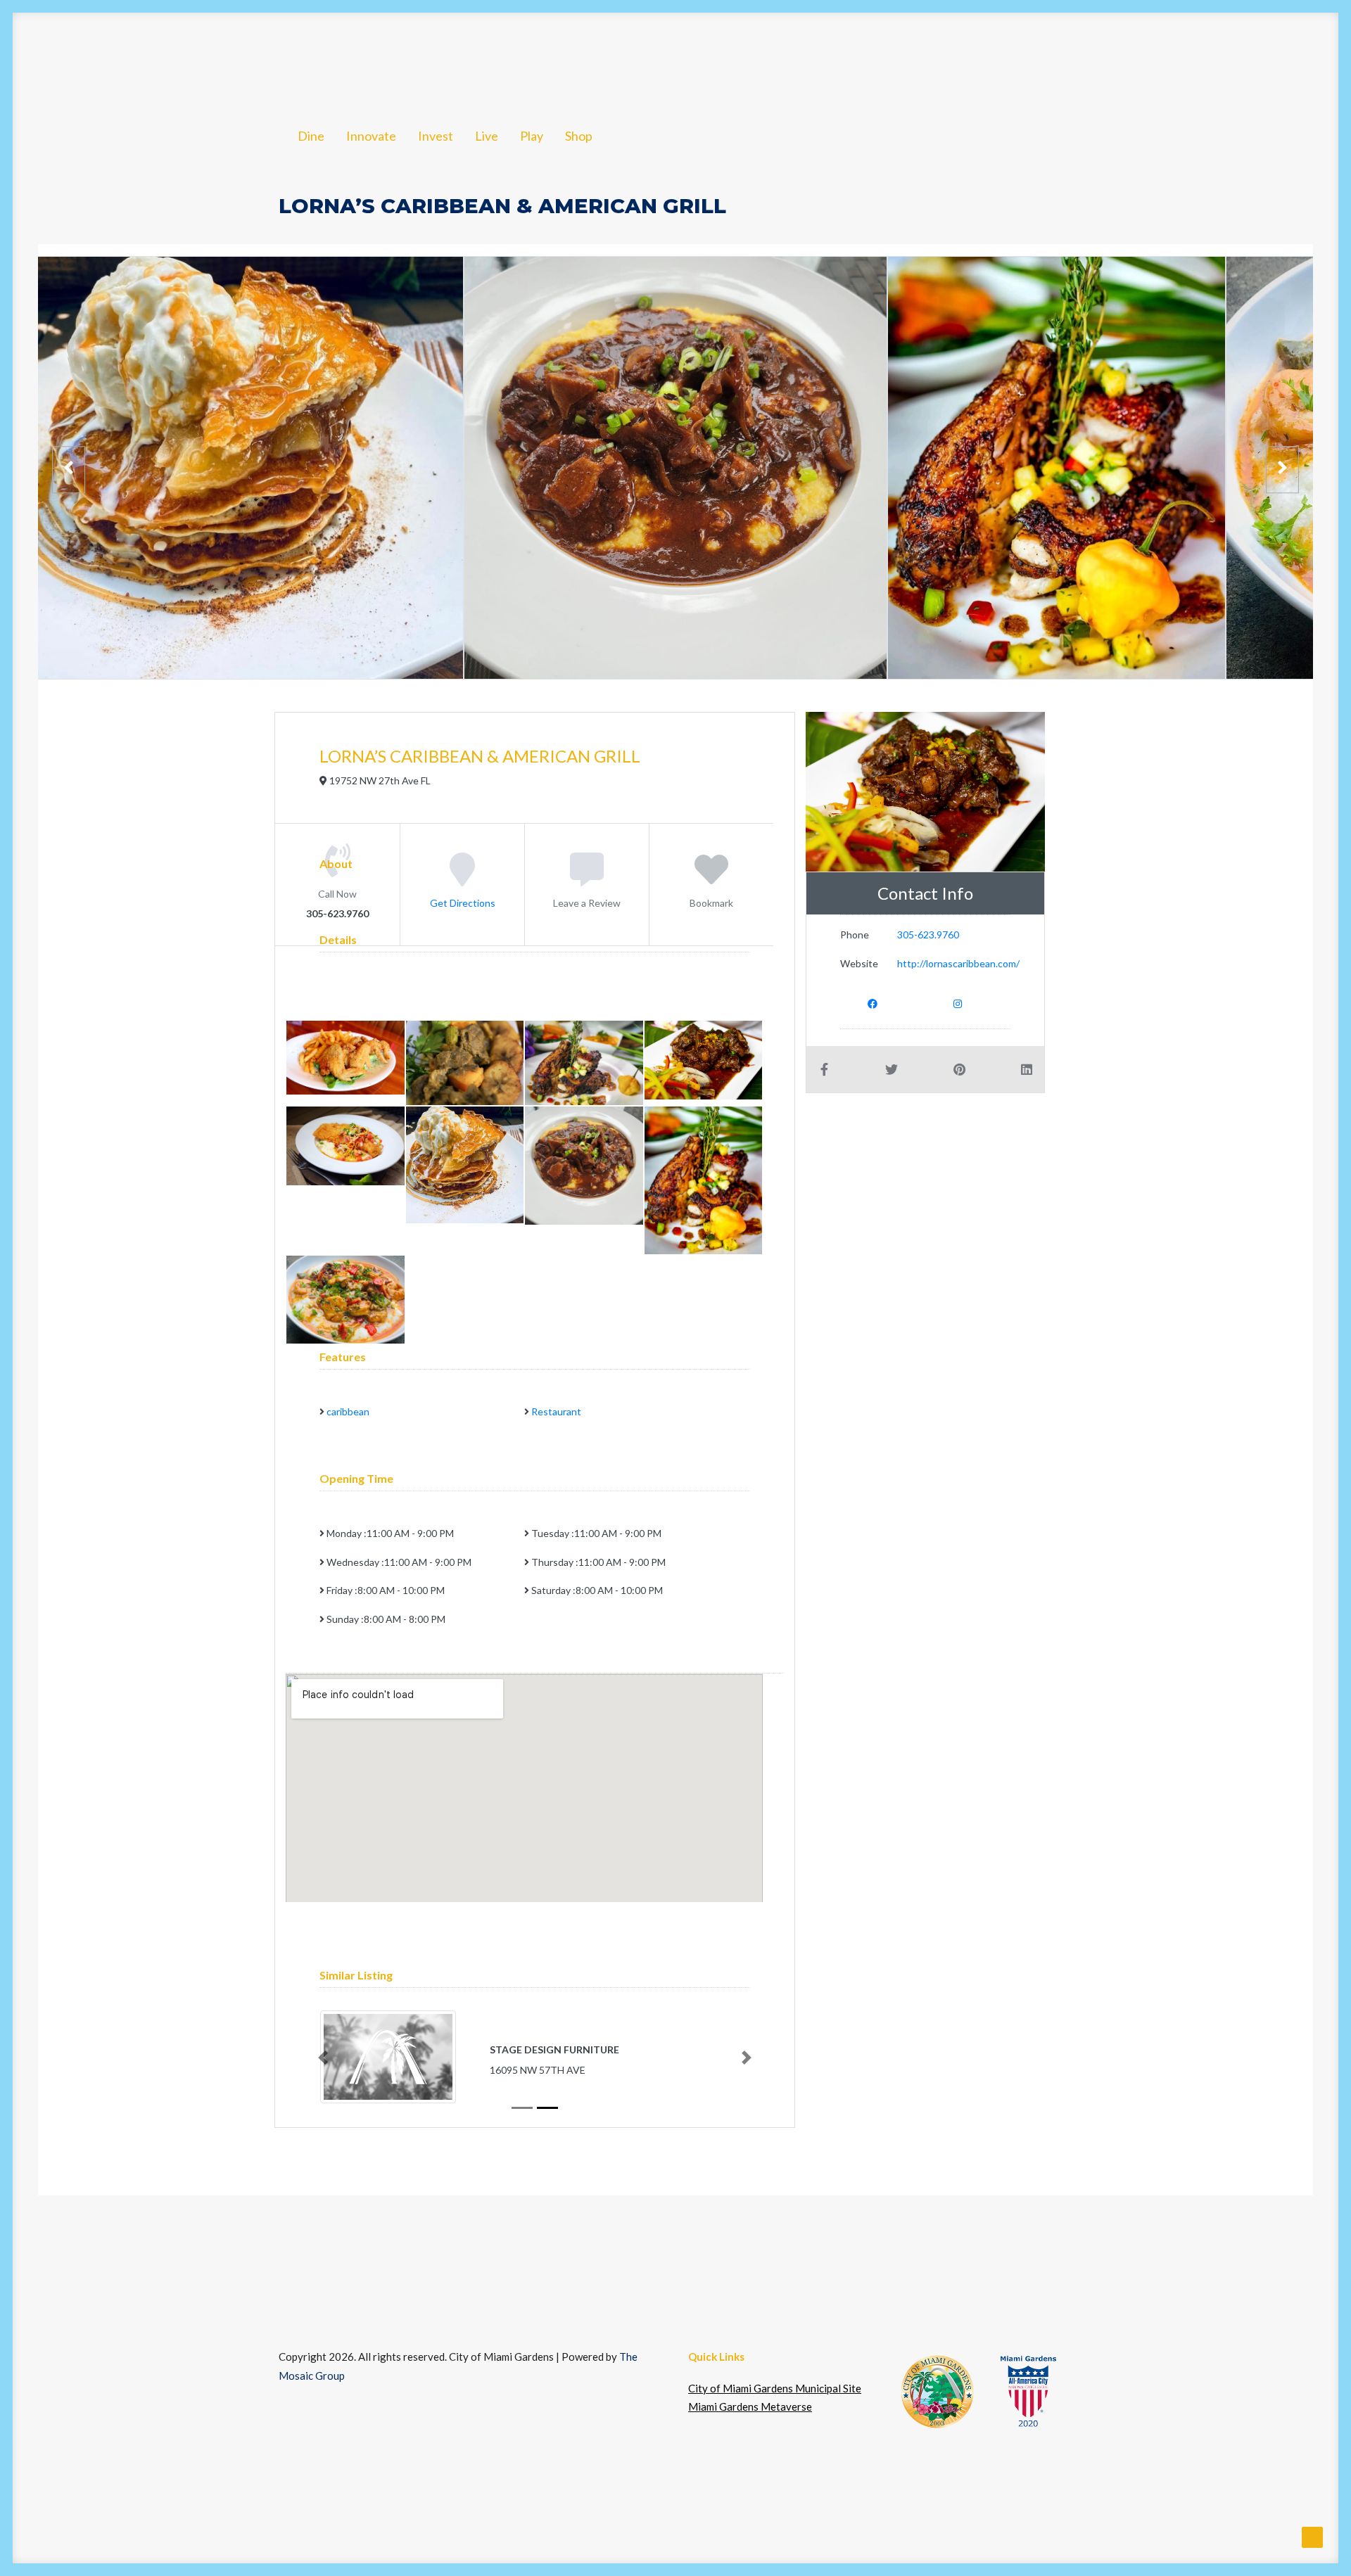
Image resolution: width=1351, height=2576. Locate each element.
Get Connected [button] (1068, 58)
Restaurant (556, 1411)
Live (378, 58)
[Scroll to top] (1312, 2536)
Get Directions (463, 902)
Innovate (227, 58)
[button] (1271, 58)
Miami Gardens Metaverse (750, 2406)
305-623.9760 (928, 935)
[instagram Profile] (958, 1003)
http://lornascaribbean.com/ (958, 963)
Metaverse (1195, 58)
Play (431, 58)
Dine (157, 58)
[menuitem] (157, 58)
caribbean (348, 1411)
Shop (488, 58)
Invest (304, 58)
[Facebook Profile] (873, 1003)
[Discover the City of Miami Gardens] (85, 58)
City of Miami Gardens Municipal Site (775, 2388)
